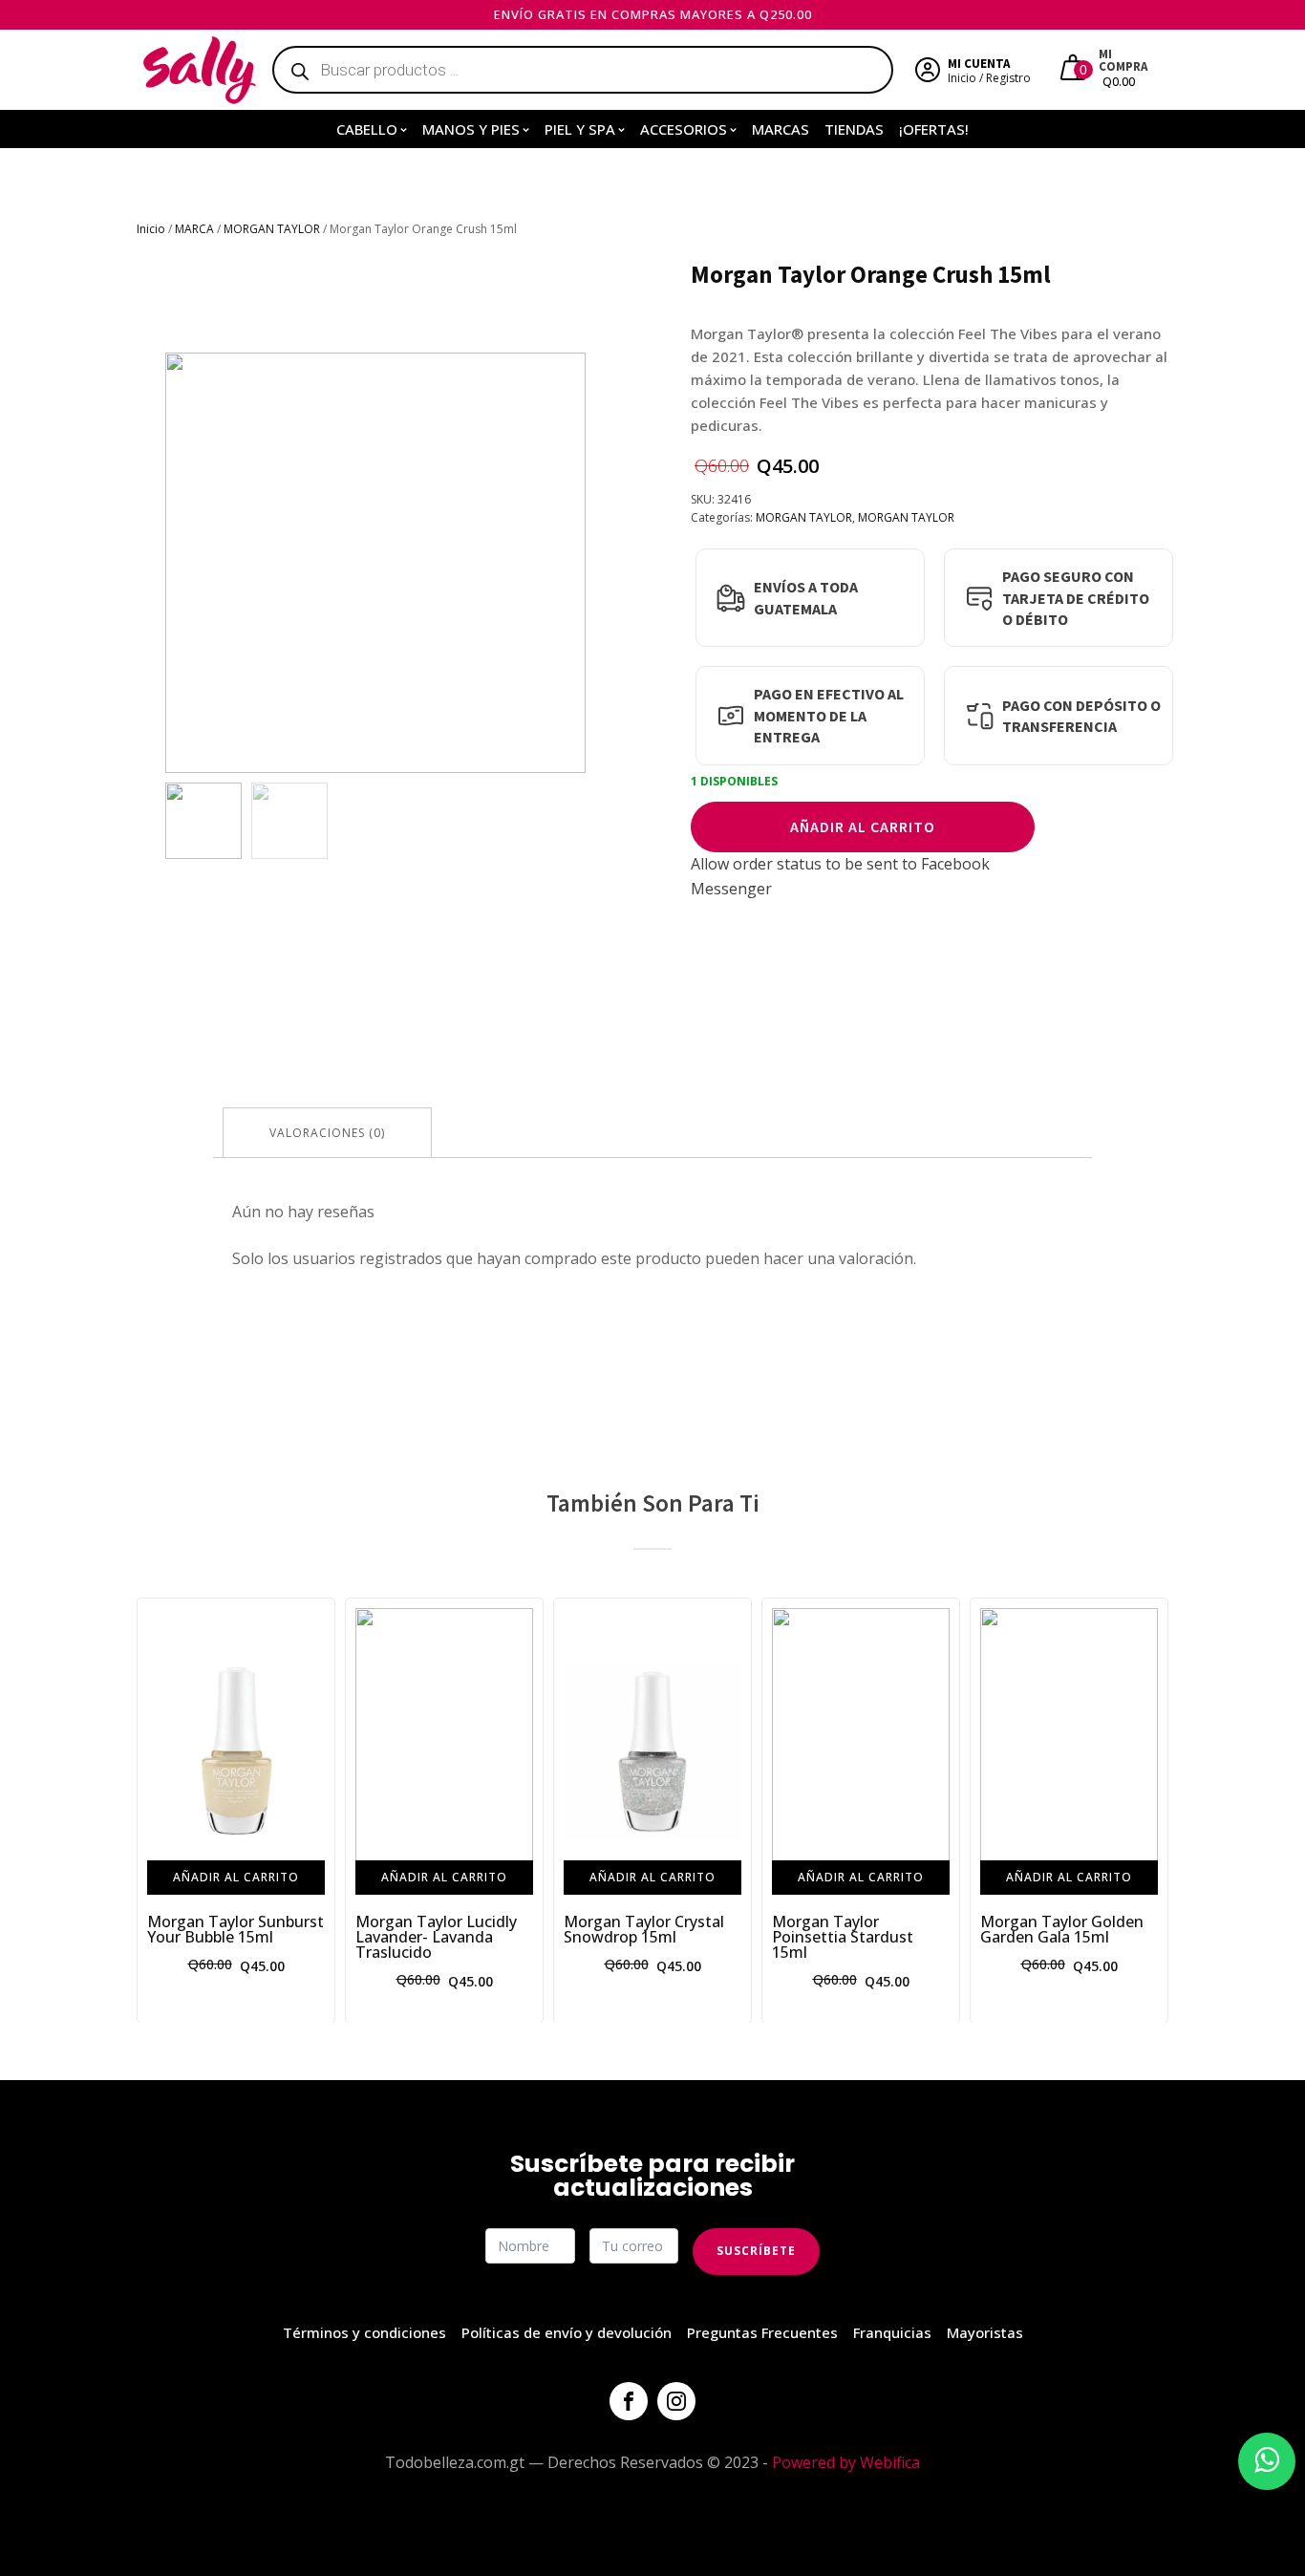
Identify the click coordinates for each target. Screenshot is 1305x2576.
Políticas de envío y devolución (567, 2332)
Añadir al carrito (863, 826)
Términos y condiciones (364, 2332)
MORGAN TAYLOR (272, 229)
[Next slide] (570, 563)
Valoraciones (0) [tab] (327, 1133)
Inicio (151, 229)
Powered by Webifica (846, 2462)
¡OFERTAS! (934, 129)
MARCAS (781, 129)
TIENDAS (854, 129)
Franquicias (892, 2332)
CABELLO (367, 129)
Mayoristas (985, 2332)
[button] (203, 821)
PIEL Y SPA (580, 129)
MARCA (194, 229)
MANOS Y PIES (471, 129)
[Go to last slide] (152, 1810)
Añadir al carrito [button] (236, 1876)
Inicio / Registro (989, 78)
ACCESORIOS (684, 129)
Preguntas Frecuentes (762, 2332)
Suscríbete (756, 2251)
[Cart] (1075, 70)
